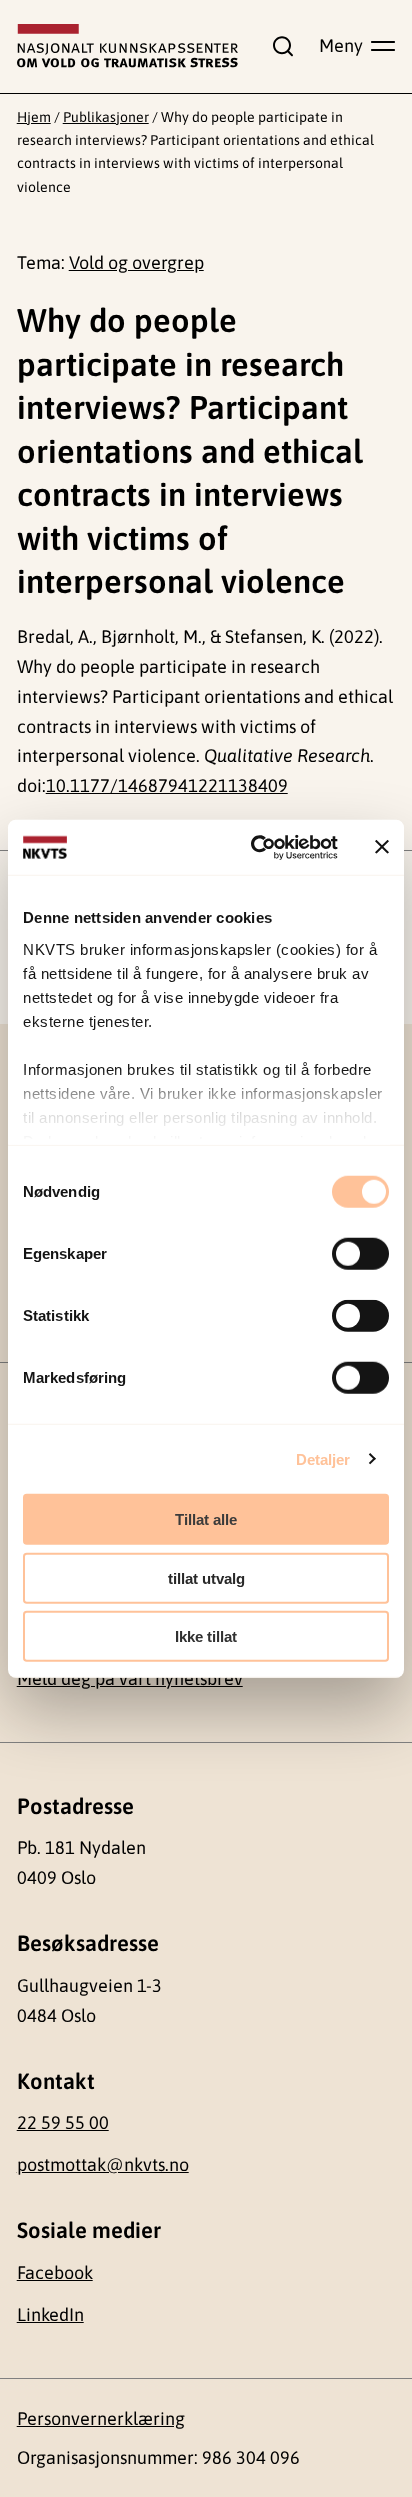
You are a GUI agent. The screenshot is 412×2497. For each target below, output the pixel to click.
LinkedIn (50, 2314)
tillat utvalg (206, 1577)
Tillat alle (206, 1519)
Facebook (55, 2272)
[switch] (360, 1254)
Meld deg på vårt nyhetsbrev (130, 1678)
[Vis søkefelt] (279, 46)
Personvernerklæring (101, 2418)
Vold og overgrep (136, 262)
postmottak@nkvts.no (103, 2164)
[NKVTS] (128, 46)
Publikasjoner (106, 117)
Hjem (34, 117)
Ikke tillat (206, 1636)
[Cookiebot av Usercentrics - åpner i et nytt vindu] (255, 847)
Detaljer (323, 1458)
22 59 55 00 (63, 2122)
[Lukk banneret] (382, 847)
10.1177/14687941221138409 (167, 785)
